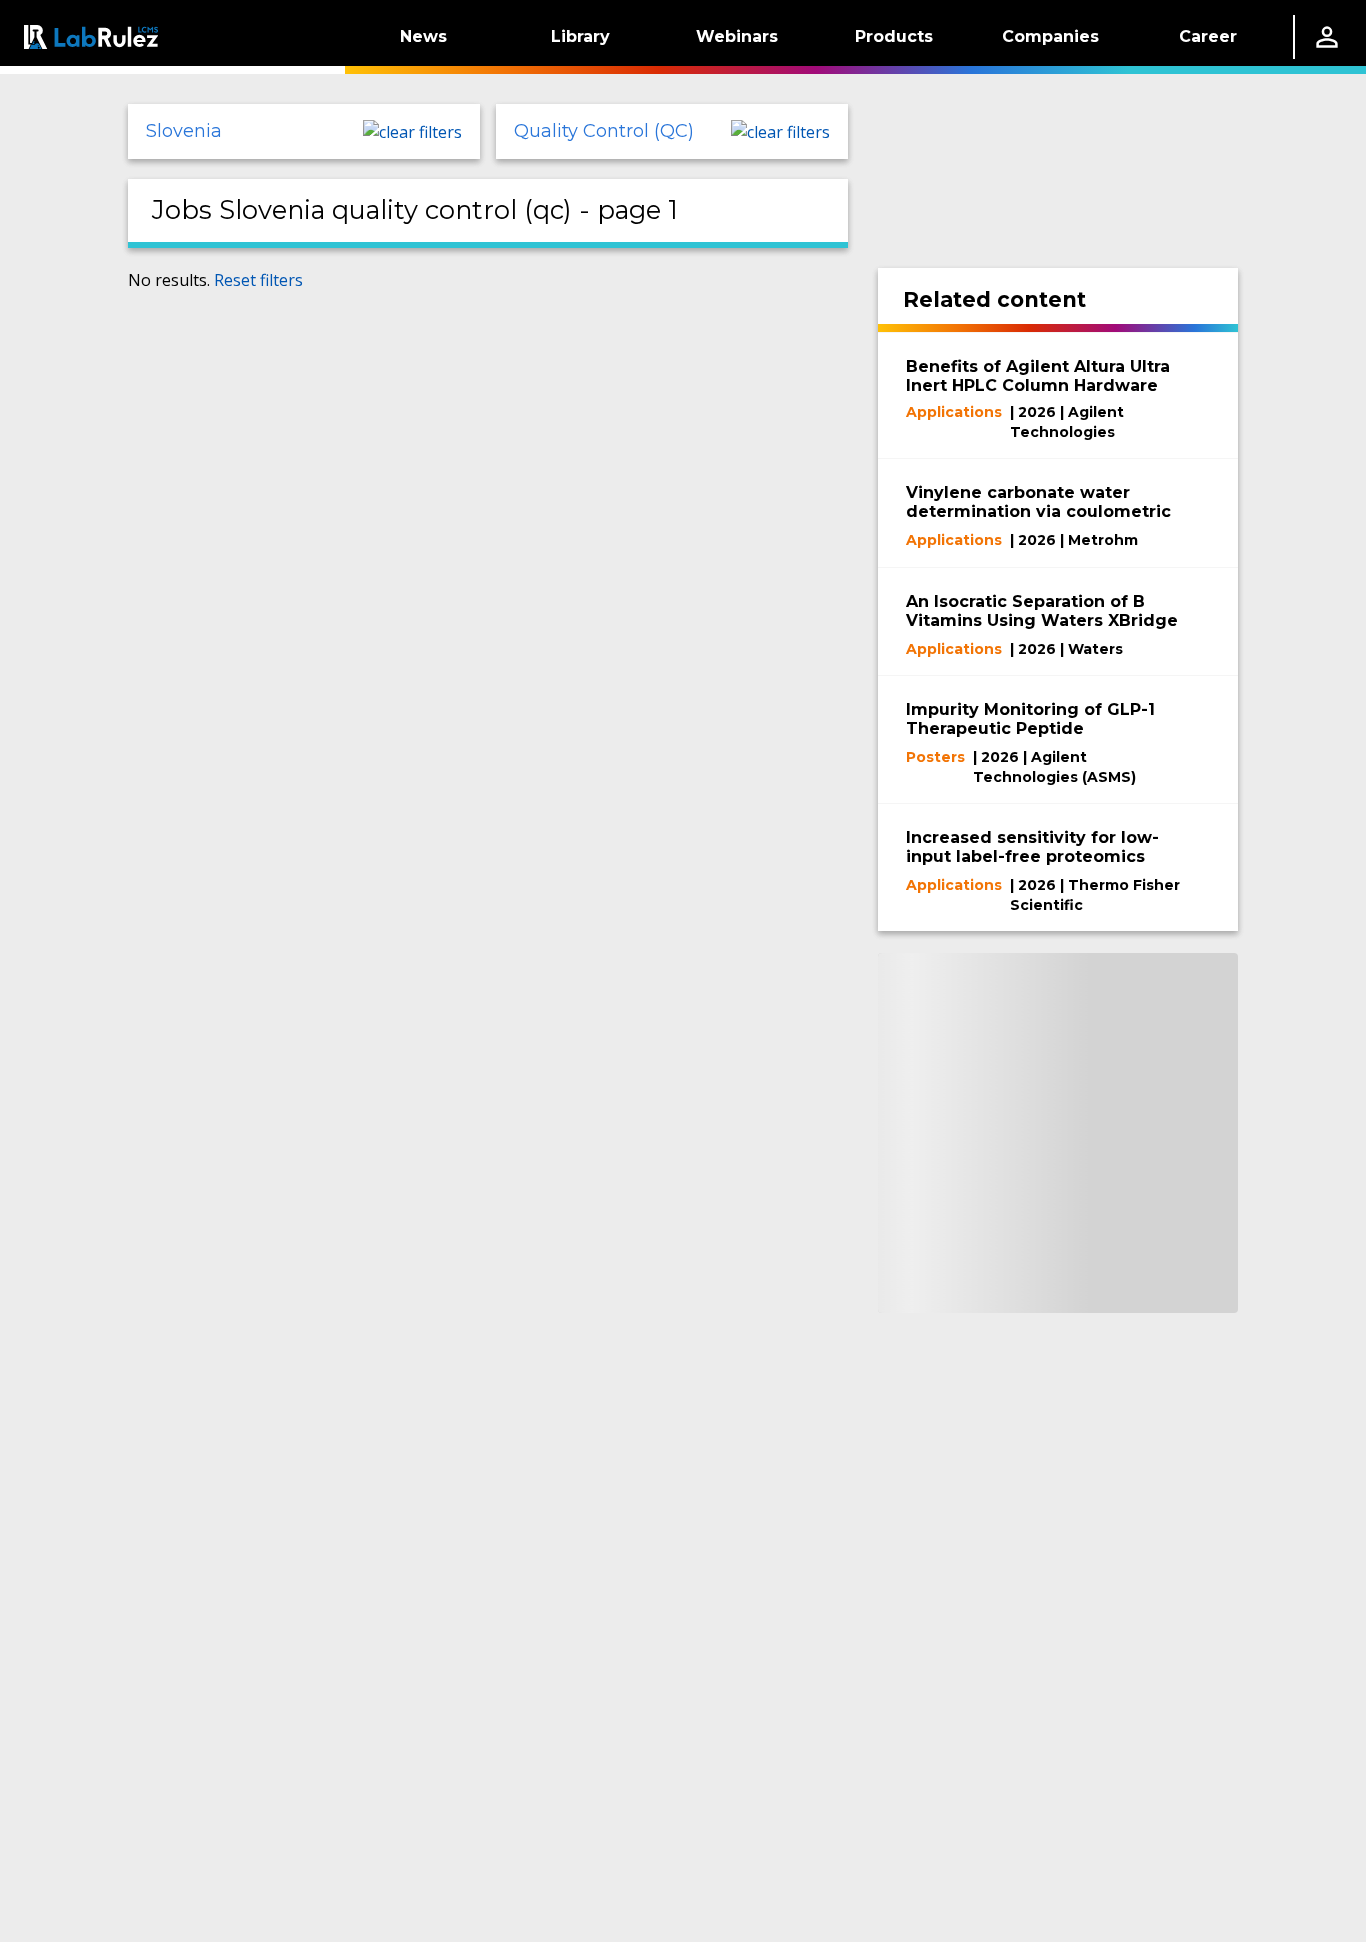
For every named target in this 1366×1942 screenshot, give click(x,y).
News (423, 36)
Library (580, 36)
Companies (1050, 36)
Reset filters (258, 280)
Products (894, 36)
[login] (1327, 37)
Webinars (737, 36)
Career (1208, 36)
